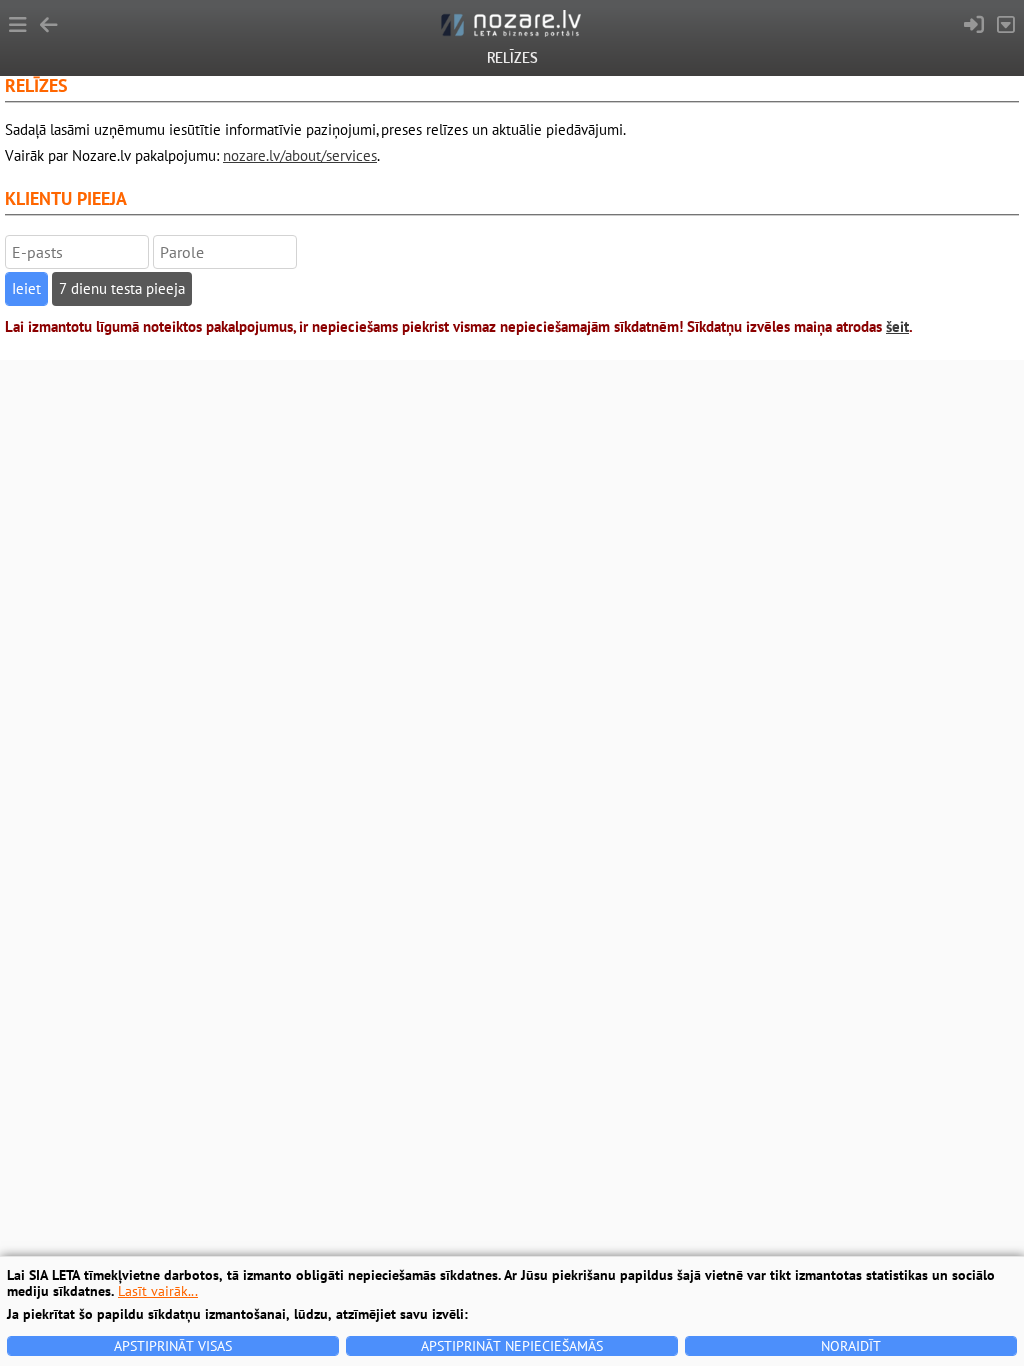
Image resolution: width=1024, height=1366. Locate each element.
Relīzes (512, 57)
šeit (897, 326)
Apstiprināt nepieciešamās (512, 1346)
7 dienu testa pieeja (122, 288)
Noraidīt (851, 1346)
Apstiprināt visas (173, 1346)
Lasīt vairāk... (158, 1291)
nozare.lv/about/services (300, 155)
